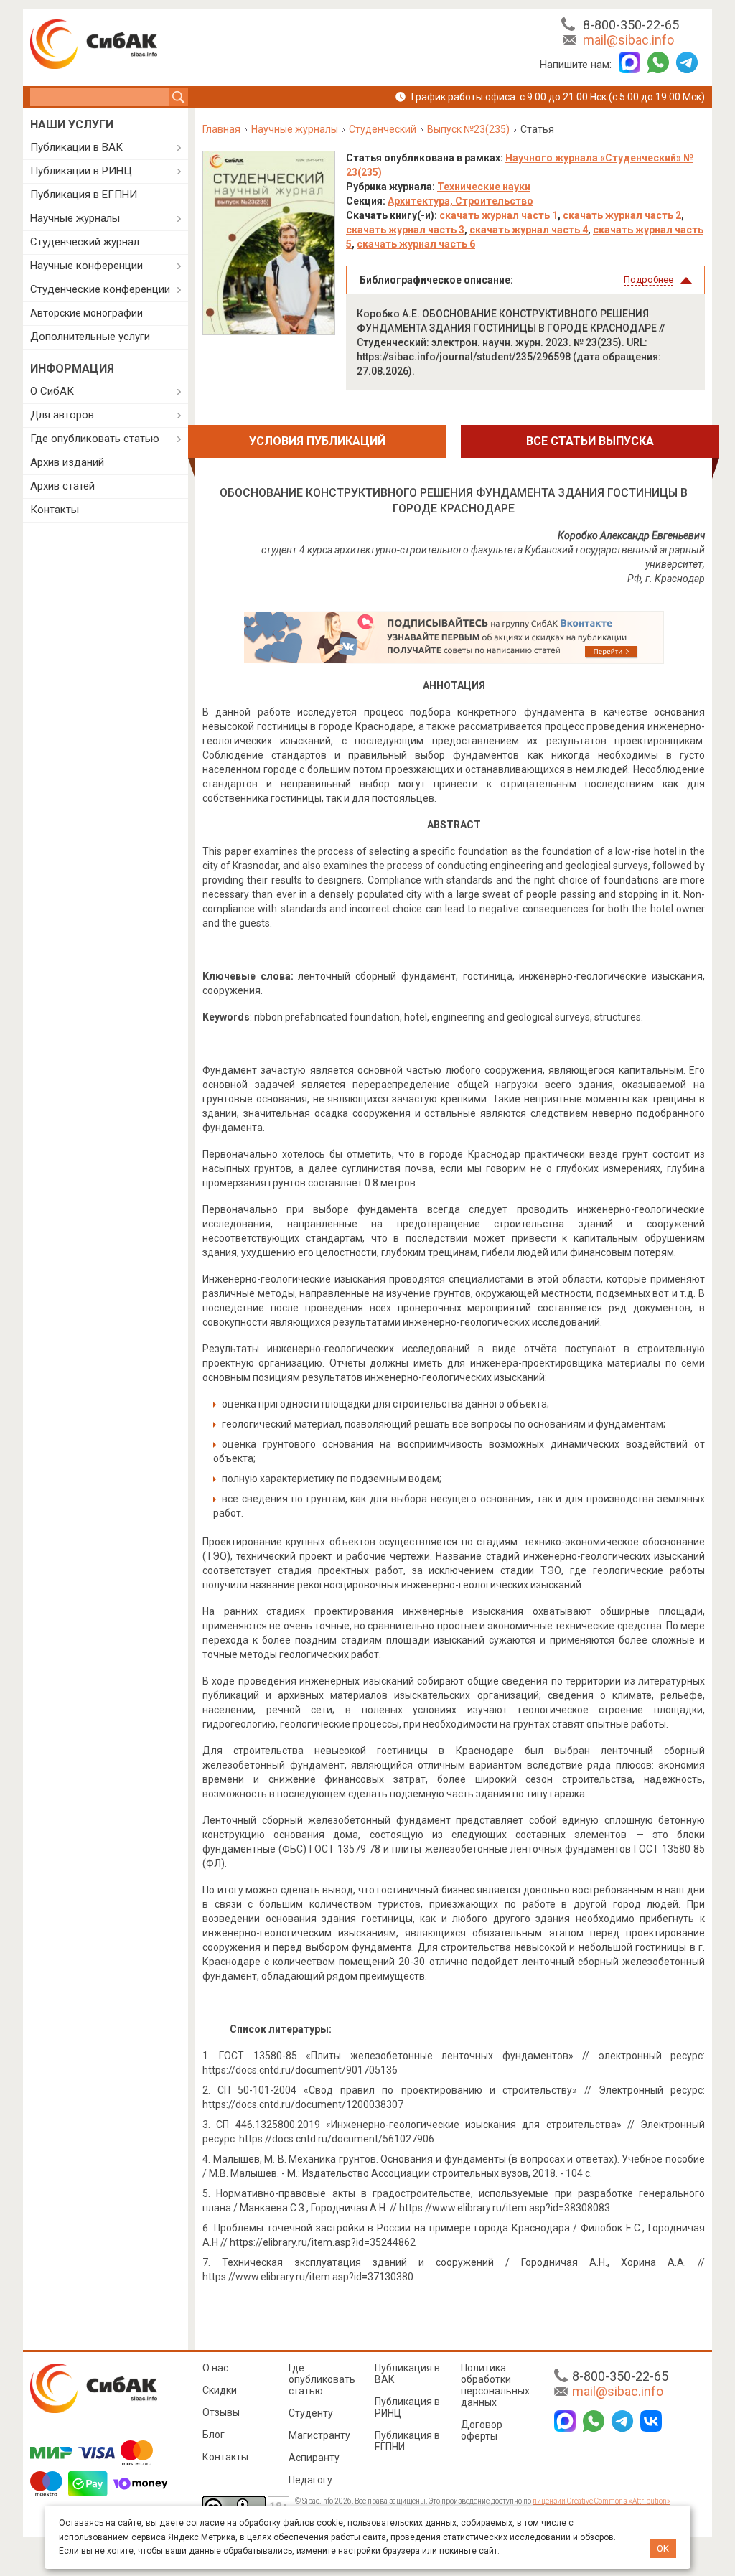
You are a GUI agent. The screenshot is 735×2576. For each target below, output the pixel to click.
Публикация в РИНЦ (407, 2407)
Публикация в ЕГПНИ (84, 195)
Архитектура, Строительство (460, 201)
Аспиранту (314, 2458)
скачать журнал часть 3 (405, 230)
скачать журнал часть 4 (529, 230)
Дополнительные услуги (90, 337)
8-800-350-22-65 (631, 25)
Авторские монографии (86, 313)
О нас (215, 2368)
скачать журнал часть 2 (622, 215)
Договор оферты (482, 2430)
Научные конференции (86, 266)
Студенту (311, 2413)
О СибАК (52, 391)
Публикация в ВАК (407, 2374)
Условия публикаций (317, 441)
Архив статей (62, 486)
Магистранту (319, 2435)
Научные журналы (75, 218)
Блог (214, 2435)
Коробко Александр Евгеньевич (631, 535)
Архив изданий (67, 462)
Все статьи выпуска (590, 441)
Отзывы (221, 2412)
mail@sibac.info (628, 40)
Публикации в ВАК (76, 147)
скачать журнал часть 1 (498, 215)
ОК (663, 2548)
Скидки (220, 2390)
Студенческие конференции (100, 289)
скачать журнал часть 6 (416, 244)
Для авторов (62, 415)
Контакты (55, 510)
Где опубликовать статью (95, 439)
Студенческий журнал (85, 242)
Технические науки (484, 187)
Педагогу (310, 2480)
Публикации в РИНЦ (81, 171)
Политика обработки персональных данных (495, 2385)
